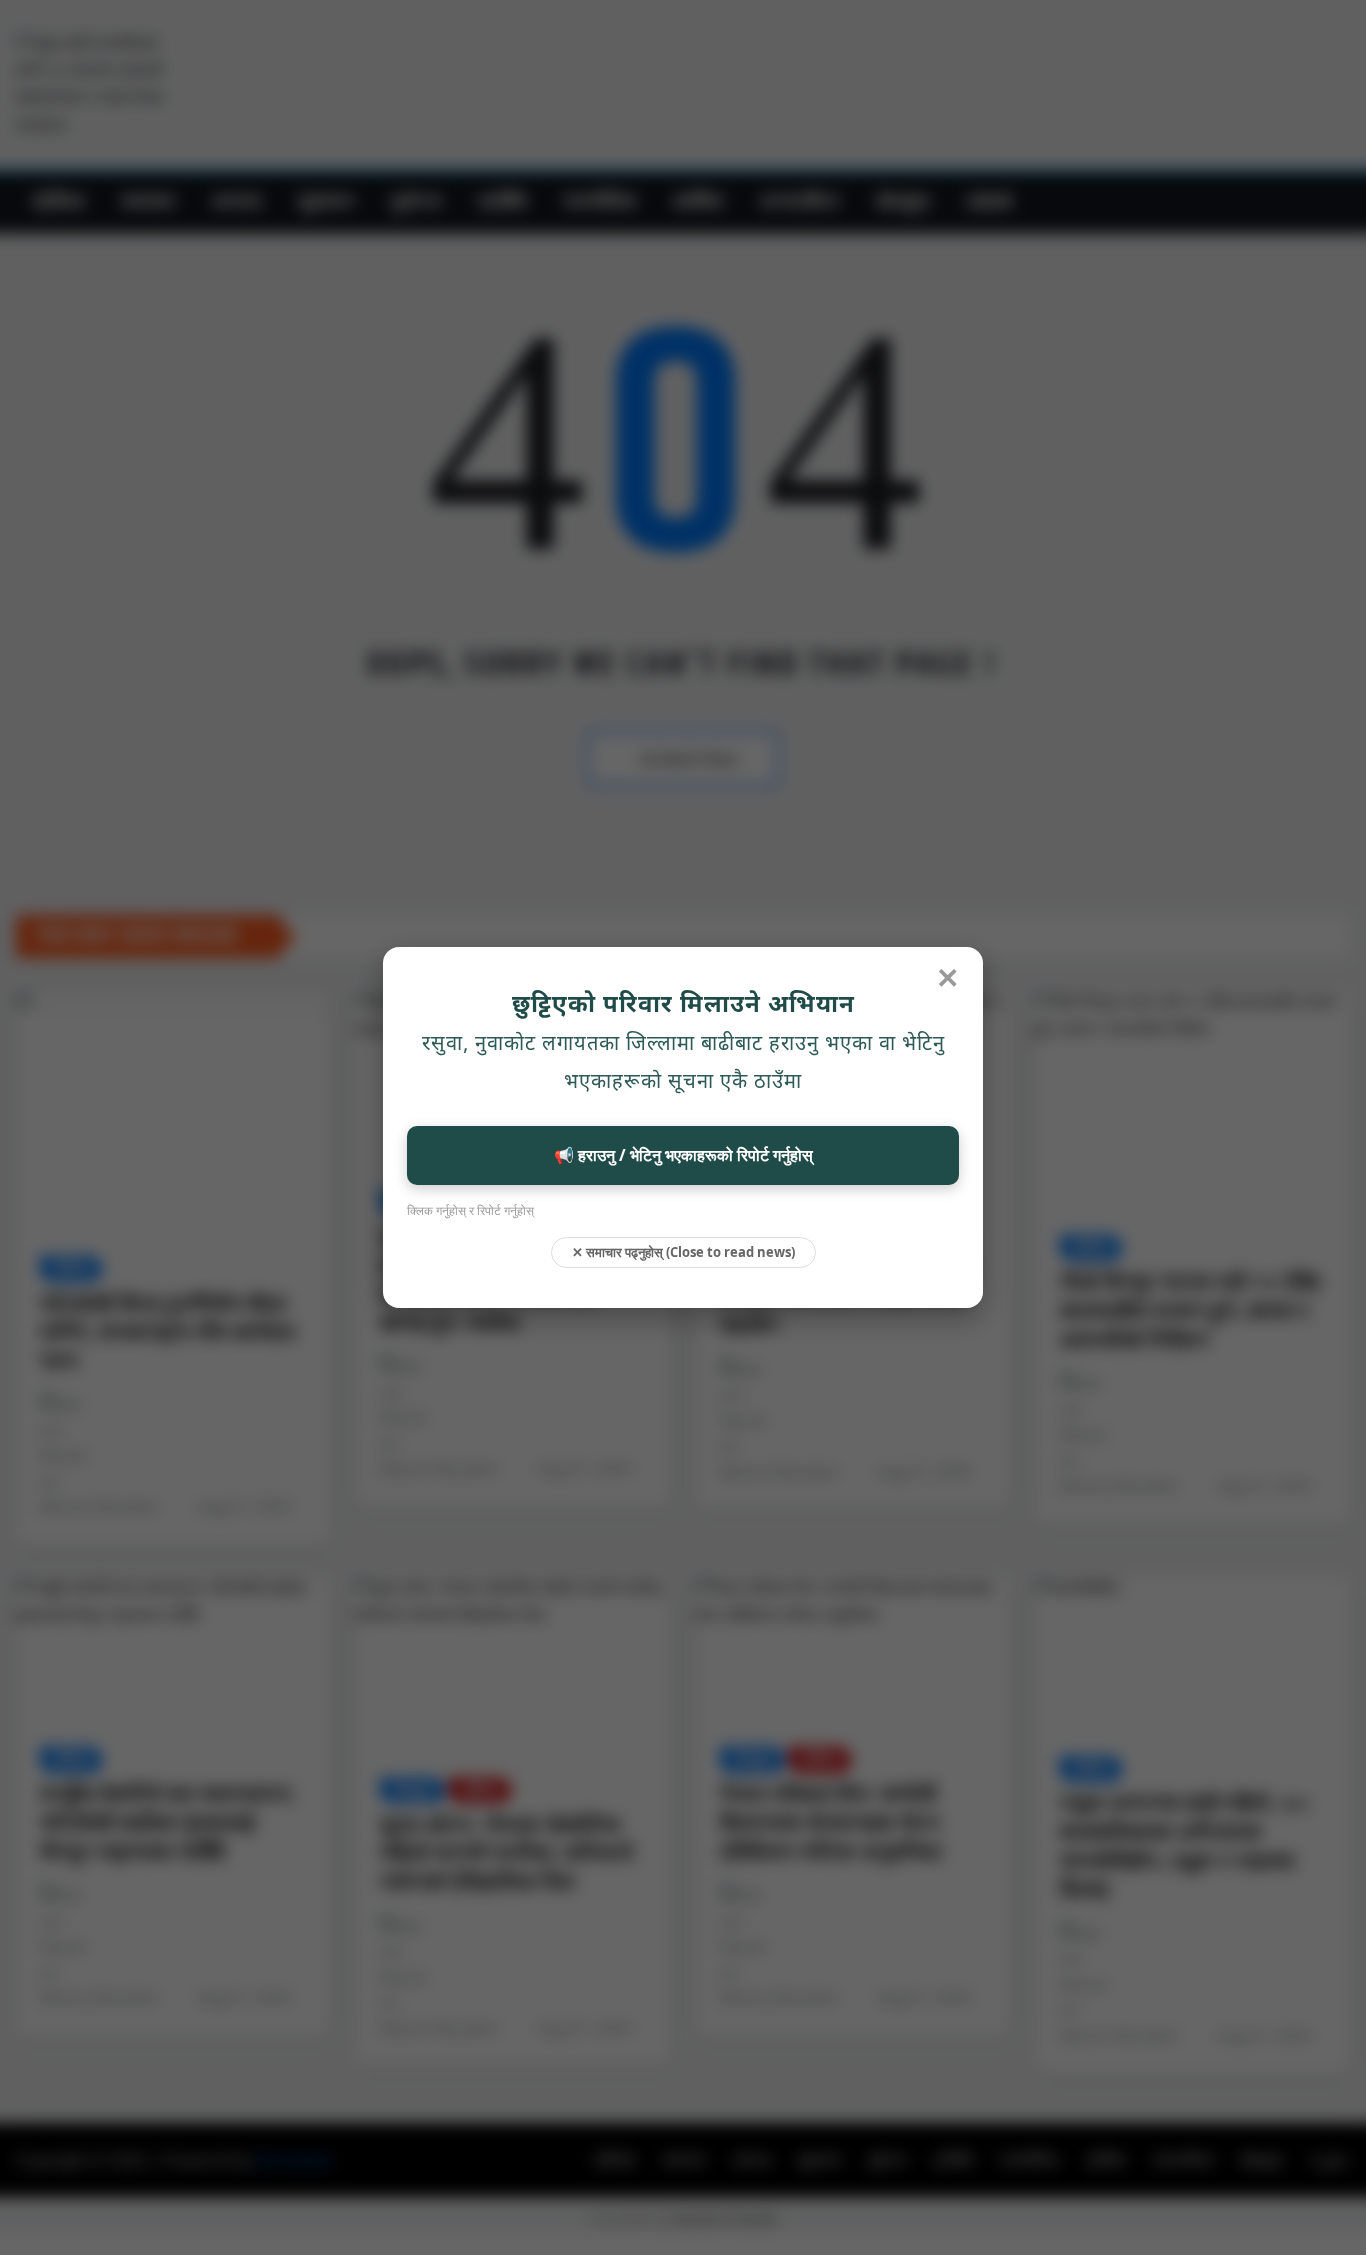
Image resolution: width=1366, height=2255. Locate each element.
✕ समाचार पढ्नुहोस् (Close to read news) (683, 1252)
